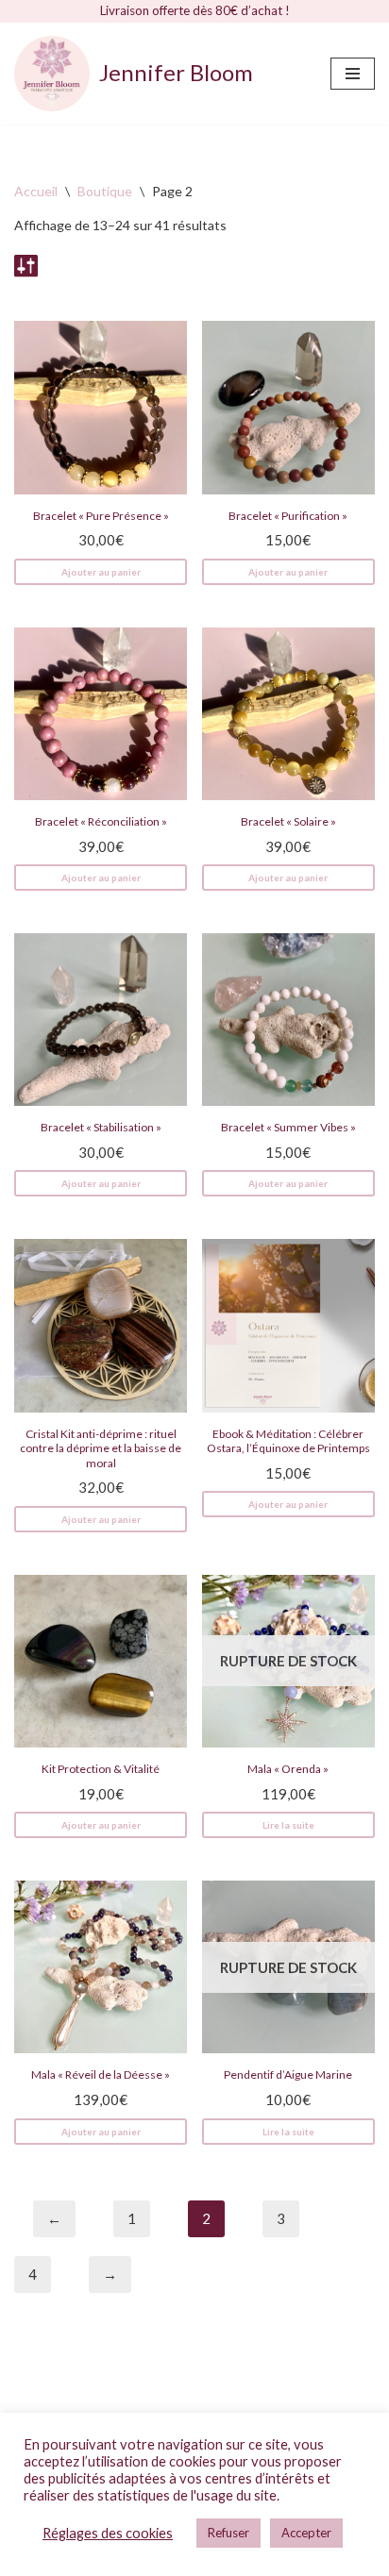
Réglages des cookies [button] (108, 2533)
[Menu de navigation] (353, 74)
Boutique (105, 191)
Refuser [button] (228, 2533)
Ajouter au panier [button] (101, 572)
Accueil (36, 191)
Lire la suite (288, 1825)
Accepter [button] (306, 2533)
